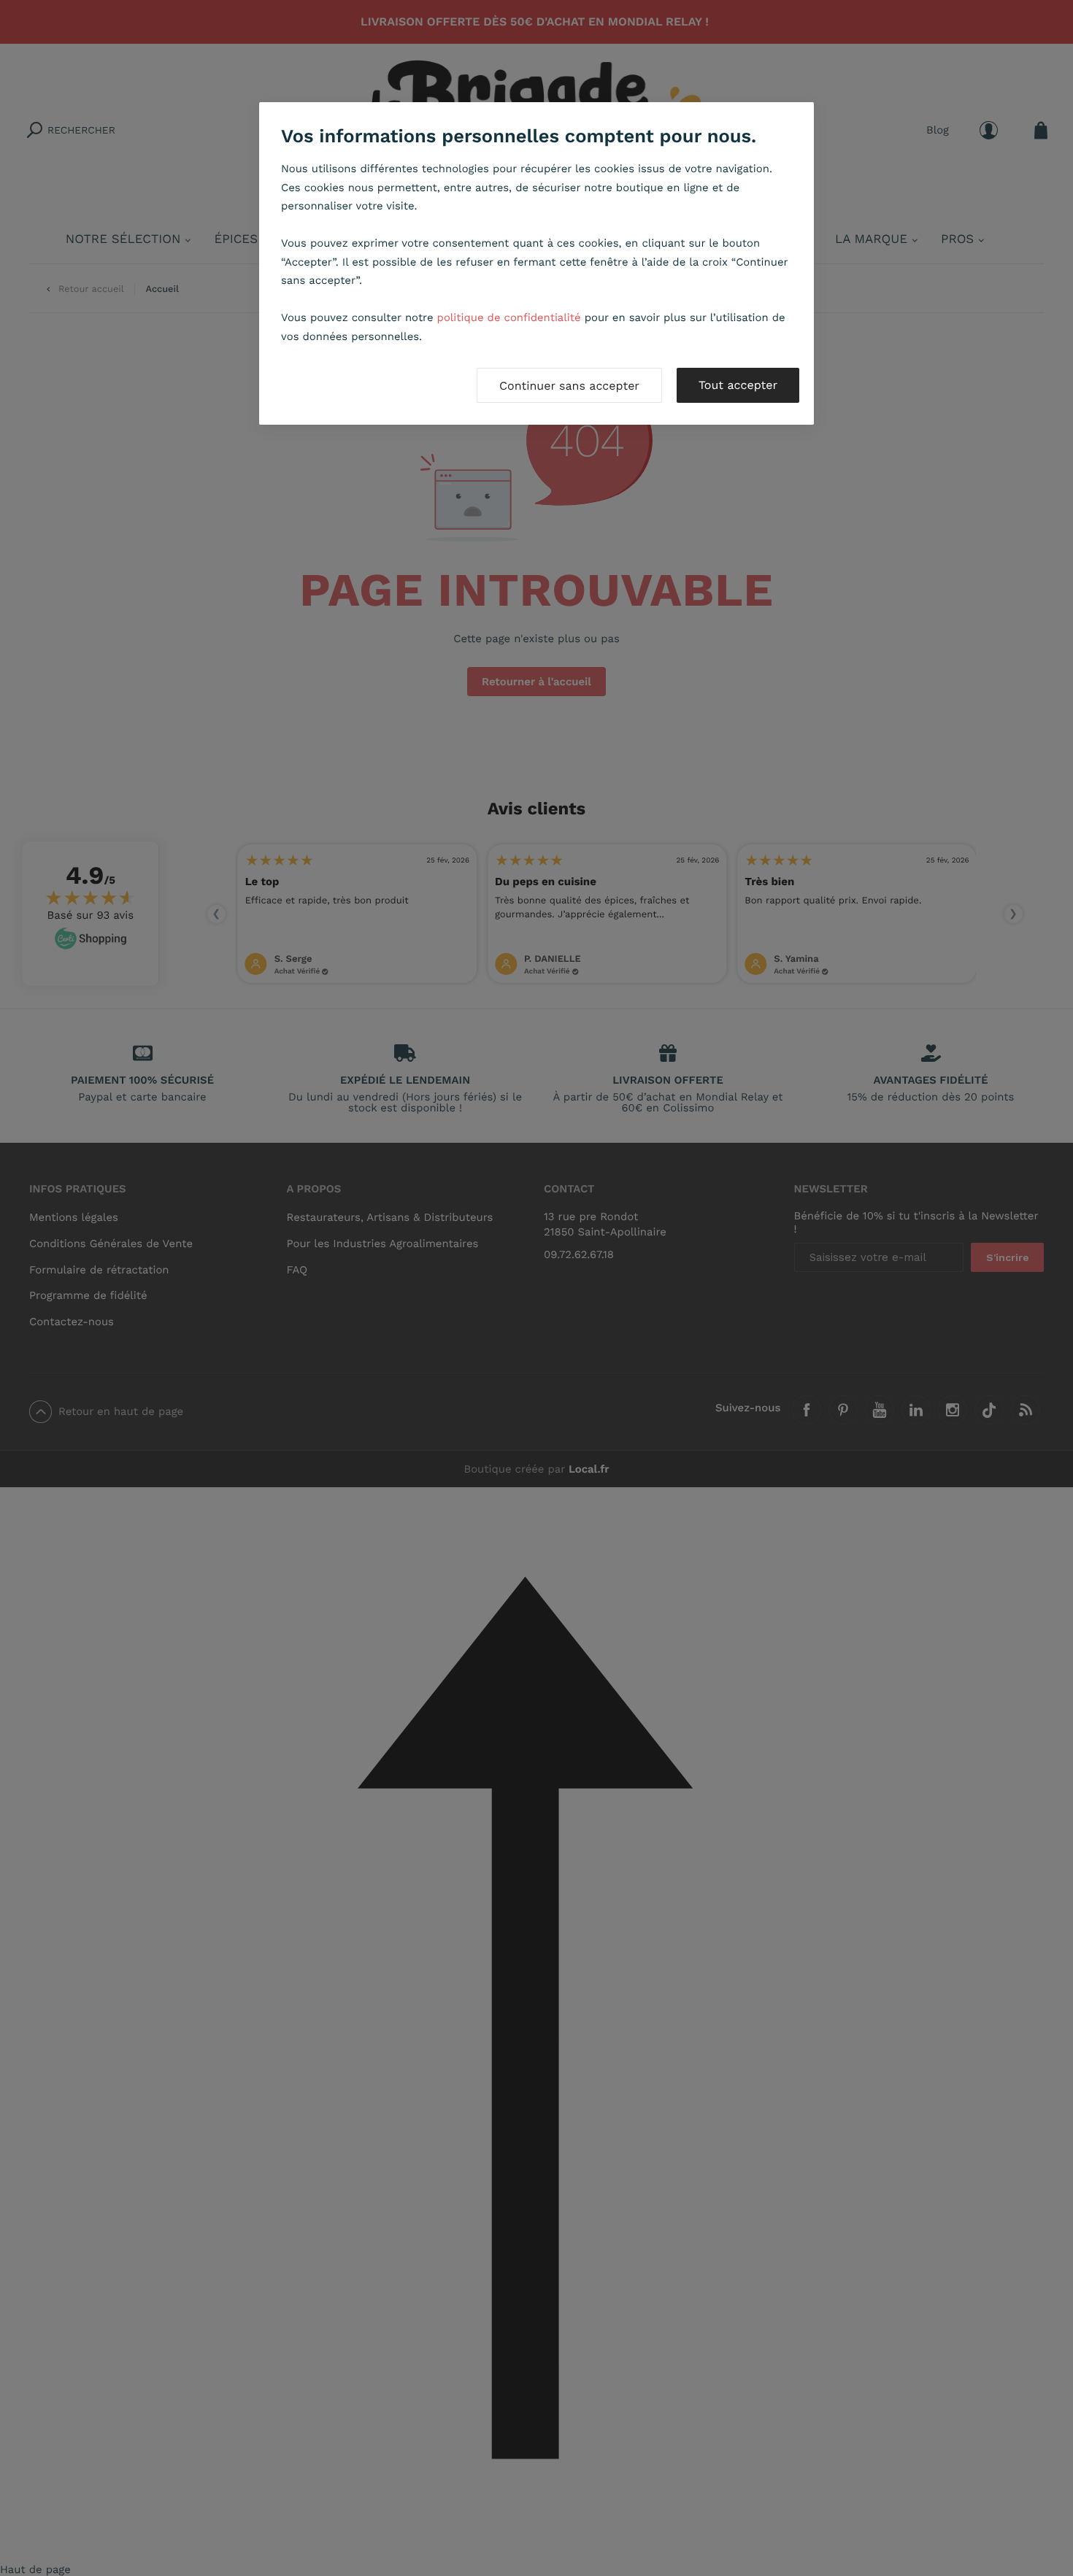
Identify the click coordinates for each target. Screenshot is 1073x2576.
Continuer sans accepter (569, 386)
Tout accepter (738, 385)
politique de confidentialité (509, 317)
